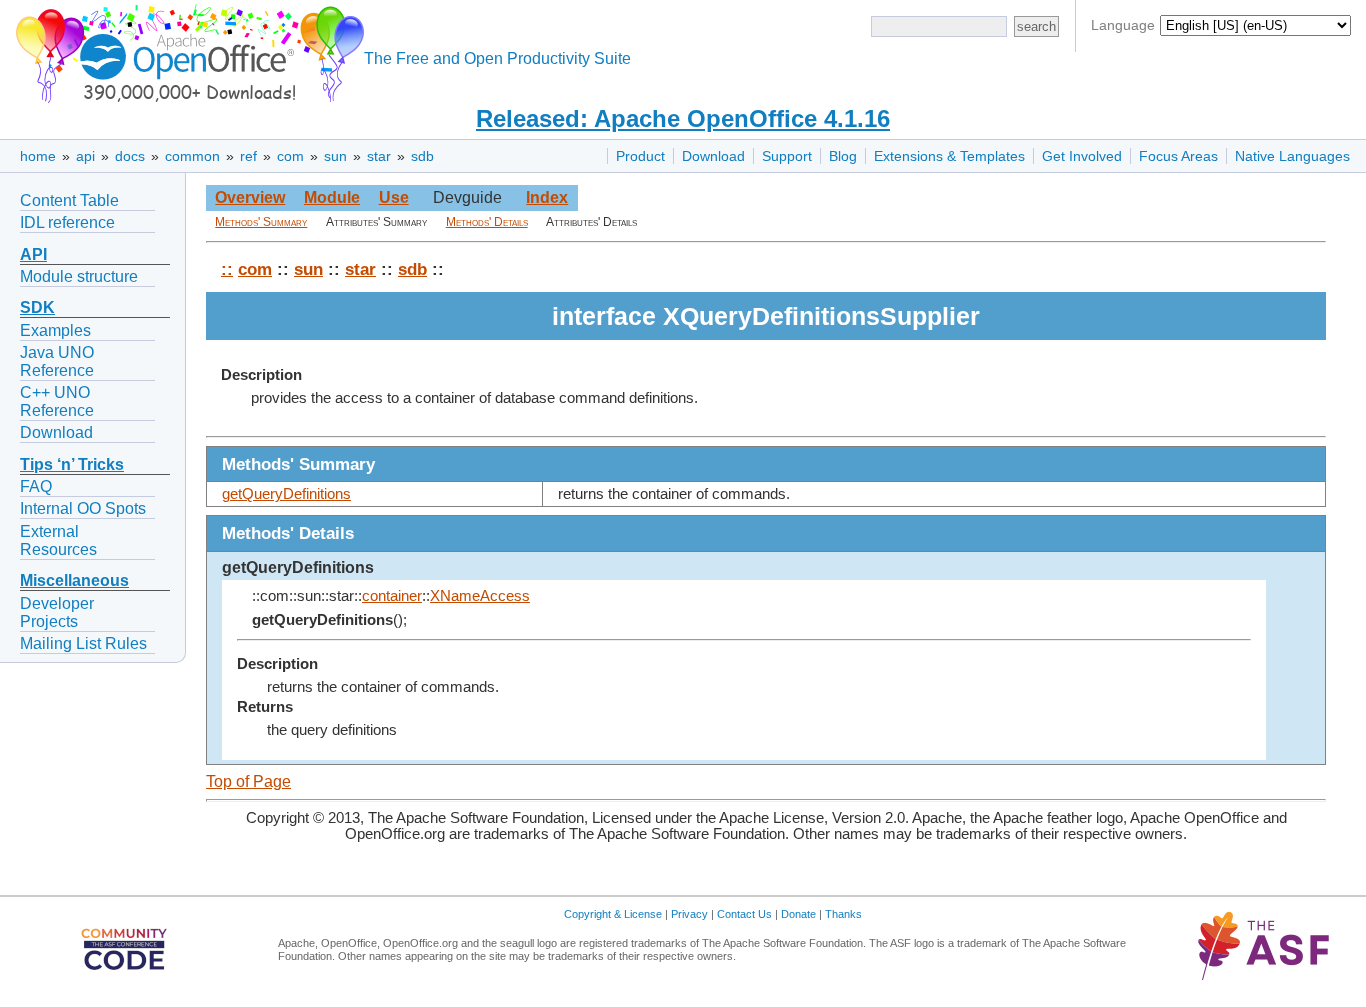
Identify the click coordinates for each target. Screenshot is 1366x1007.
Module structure (79, 276)
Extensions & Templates (949, 156)
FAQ (36, 486)
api (85, 156)
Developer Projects (57, 612)
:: (227, 269)
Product (640, 156)
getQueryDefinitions (286, 494)
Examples (55, 330)
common (192, 156)
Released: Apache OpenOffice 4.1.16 (683, 118)
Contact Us (744, 914)
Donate (798, 914)
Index (547, 197)
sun (335, 156)
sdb (422, 156)
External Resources (58, 540)
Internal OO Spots (83, 508)
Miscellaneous (74, 580)
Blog (843, 156)
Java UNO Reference (57, 361)
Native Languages (1292, 156)
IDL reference (67, 222)
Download (713, 156)
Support (787, 156)
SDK (37, 307)
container (392, 596)
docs (130, 156)
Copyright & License (613, 914)
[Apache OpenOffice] (186, 50)
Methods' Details (487, 222)
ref (248, 156)
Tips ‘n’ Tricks (72, 464)
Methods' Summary (261, 222)
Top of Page (248, 781)
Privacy (689, 914)
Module (332, 197)
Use (394, 197)
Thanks (843, 914)
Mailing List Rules (83, 643)
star (379, 156)
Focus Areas (1178, 156)
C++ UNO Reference (57, 401)
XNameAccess (480, 596)
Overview (250, 197)
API (33, 254)
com (290, 156)
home (38, 156)
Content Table (69, 200)
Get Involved (1082, 156)
